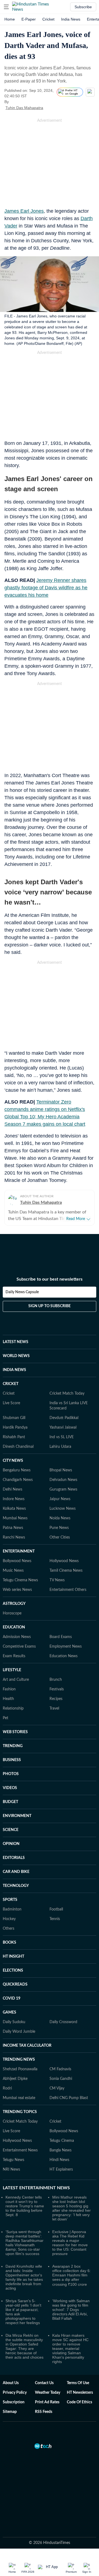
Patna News (13, 1528)
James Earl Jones (24, 211)
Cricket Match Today (67, 1394)
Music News (13, 1571)
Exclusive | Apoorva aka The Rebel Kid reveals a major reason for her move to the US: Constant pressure (70, 2243)
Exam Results (14, 1656)
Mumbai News (15, 1518)
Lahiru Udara (60, 1447)
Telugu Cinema (62, 2141)
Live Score (11, 1403)
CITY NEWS (13, 1461)
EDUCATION (14, 1627)
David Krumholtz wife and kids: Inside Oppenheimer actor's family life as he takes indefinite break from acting (24, 2277)
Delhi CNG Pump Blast (69, 2098)
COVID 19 (12, 1998)
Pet (5, 1718)
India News (71, 19)
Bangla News (61, 2150)
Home (10, 19)
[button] (6, 7)
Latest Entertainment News (36, 2188)
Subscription (14, 2402)
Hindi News (59, 2160)
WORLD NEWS (16, 1356)
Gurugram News (63, 1489)
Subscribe (83, 7)
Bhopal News (61, 1470)
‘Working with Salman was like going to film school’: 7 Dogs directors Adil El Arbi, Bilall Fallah (71, 2310)
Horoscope (12, 1613)
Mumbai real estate (19, 2098)
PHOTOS (11, 1774)
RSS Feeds (44, 2412)
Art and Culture (16, 1680)
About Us (11, 2383)
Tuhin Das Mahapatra (24, 108)
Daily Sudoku (14, 2022)
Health (8, 1699)
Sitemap (10, 2412)
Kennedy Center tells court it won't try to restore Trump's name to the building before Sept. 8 (25, 2206)
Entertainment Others (68, 1590)
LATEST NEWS (16, 1342)
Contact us (44, 2383)
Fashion (9, 1689)
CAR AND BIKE (16, 1872)
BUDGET (10, 1802)
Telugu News (13, 2160)
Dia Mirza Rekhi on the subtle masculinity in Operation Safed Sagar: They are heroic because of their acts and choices (24, 2346)
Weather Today (48, 2393)
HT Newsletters (80, 2393)
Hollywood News (64, 1561)
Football (56, 1909)
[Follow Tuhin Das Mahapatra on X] (50, 108)
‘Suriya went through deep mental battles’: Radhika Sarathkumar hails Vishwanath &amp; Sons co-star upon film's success (24, 2243)
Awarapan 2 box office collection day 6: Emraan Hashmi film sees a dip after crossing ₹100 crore (71, 2275)
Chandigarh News (18, 1480)
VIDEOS (10, 1788)
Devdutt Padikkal (64, 1418)
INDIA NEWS (14, 1370)
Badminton (12, 1909)
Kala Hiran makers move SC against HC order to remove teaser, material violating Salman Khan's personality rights (70, 2348)
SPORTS (10, 1900)
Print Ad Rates (47, 2402)
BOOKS (9, 1943)
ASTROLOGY (14, 1604)
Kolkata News (14, 1509)
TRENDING (13, 1746)
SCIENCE (11, 1830)
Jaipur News (60, 1499)
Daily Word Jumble (19, 2032)
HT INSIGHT (13, 1957)
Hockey (9, 1919)
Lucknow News (63, 1509)
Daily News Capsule (22, 1292)
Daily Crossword (63, 2022)
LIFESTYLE (12, 1670)
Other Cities (60, 1537)
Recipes (56, 1699)
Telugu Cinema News (20, 1580)
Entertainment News (20, 2150)
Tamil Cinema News (66, 1571)
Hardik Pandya (15, 1428)
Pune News (59, 1528)
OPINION (11, 1844)
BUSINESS (12, 1760)
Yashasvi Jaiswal (63, 1428)
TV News (57, 1580)
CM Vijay (57, 2088)
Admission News (17, 1637)
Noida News (60, 1518)
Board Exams (61, 1637)
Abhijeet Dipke (15, 2079)
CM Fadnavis (60, 2069)
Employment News (66, 1647)
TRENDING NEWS (19, 2060)
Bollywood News (17, 1561)
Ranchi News (14, 1537)
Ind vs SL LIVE (62, 1437)
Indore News (14, 1499)
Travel (54, 1708)
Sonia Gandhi (61, 2079)
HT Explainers (61, 2170)
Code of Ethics (79, 2402)
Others (9, 1929)
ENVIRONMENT (17, 1816)
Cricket (48, 19)
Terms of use (78, 2383)
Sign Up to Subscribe (50, 1306)
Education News (64, 1656)
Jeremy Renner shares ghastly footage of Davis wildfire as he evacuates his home (46, 588)
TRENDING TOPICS (20, 2112)
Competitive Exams (19, 1647)
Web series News (17, 1590)
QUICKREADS (15, 1984)
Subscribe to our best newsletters (50, 1279)
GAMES (9, 2012)
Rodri (7, 2088)
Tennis (55, 1919)
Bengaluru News (17, 1470)
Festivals (57, 1689)
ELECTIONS (13, 1971)
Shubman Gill (14, 1418)
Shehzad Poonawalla (20, 2069)
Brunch (56, 1680)
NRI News (11, 2170)
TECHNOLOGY (16, 1886)
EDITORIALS (14, 1858)
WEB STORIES (15, 1732)
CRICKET (11, 1384)
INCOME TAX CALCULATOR (27, 2046)
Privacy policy (15, 2393)
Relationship (13, 1708)
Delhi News (13, 1489)
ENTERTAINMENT (19, 1551)
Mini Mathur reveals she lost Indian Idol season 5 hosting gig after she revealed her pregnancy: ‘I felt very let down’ (71, 2208)
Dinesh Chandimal (18, 1447)
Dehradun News (63, 1480)
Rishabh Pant (14, 1437)
